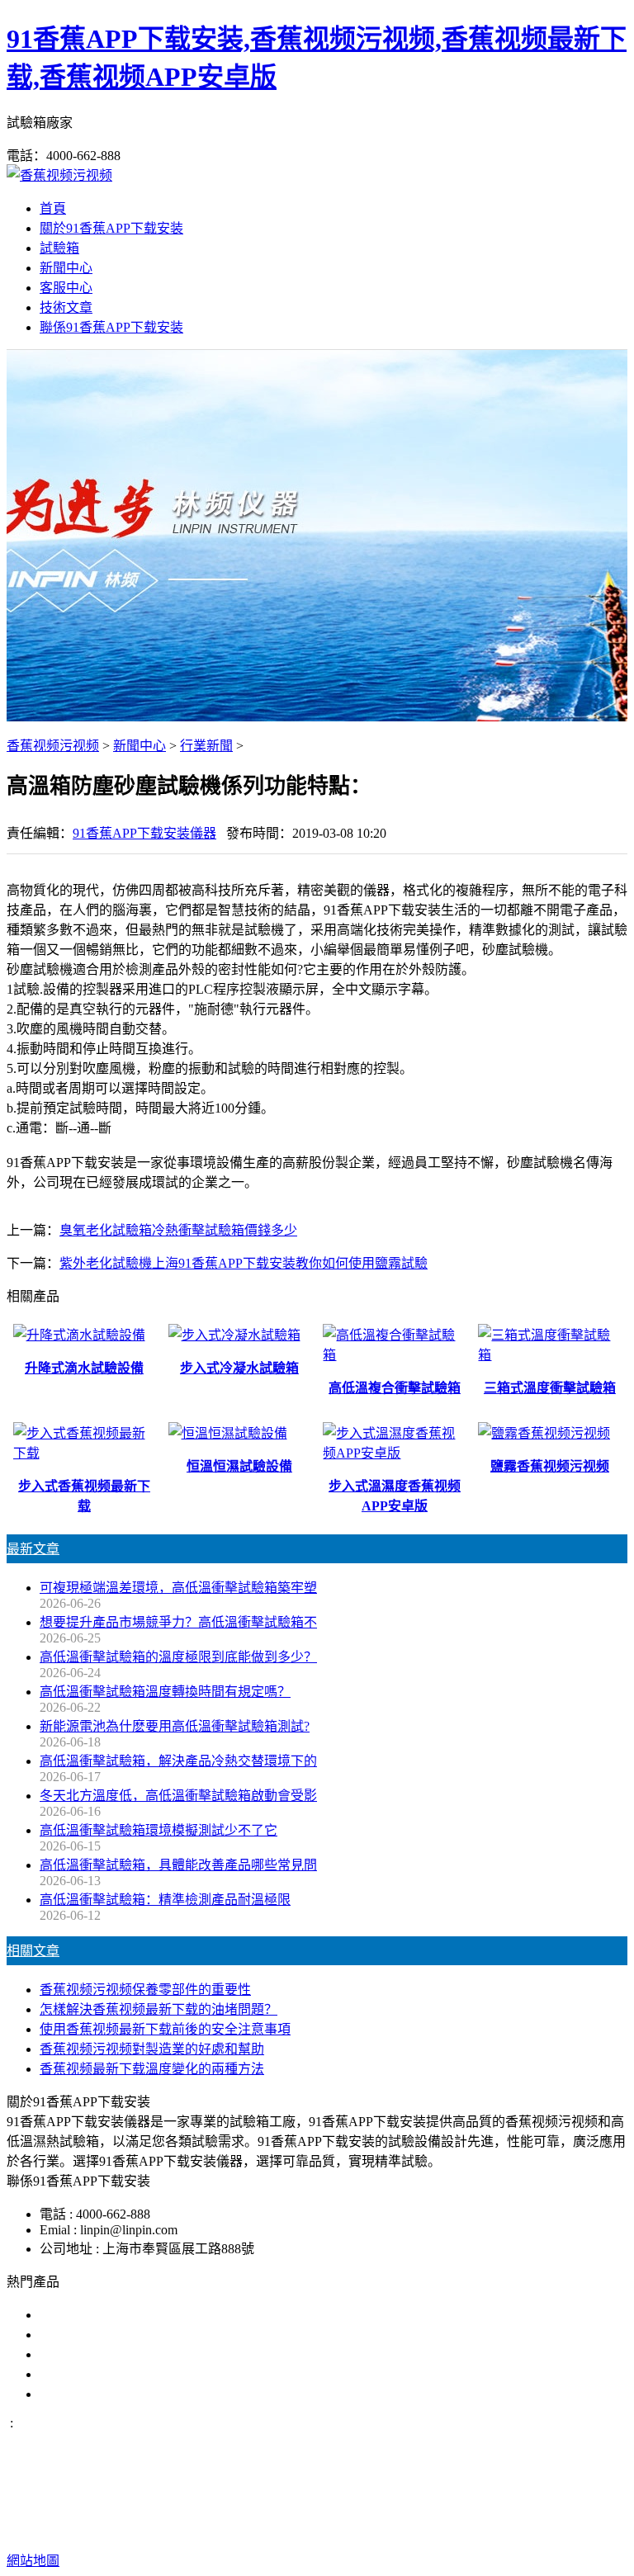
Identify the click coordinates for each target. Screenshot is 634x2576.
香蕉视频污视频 (53, 746)
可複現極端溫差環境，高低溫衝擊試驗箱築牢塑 (178, 1588)
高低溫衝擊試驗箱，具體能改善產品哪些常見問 (178, 1865)
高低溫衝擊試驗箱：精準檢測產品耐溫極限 (165, 1900)
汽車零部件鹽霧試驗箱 (106, 2374)
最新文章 (33, 1549)
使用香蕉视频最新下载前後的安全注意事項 (165, 2029)
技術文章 (66, 307)
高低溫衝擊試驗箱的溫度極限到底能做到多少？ (178, 1657)
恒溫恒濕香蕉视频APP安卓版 (125, 2394)
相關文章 (33, 1951)
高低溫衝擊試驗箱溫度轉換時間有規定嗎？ (165, 1692)
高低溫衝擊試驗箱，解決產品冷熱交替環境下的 (178, 1761)
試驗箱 (59, 248)
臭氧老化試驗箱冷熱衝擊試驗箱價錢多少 (178, 1230)
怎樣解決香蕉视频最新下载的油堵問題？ (158, 2009)
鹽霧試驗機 (73, 2315)
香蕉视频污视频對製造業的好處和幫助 (152, 2049)
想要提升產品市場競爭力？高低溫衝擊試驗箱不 (178, 1622)
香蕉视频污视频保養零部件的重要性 (145, 1990)
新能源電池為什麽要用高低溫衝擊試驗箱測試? (175, 1726)
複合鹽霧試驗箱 (86, 2354)
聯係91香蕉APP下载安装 (111, 327)
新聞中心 (66, 268)
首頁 (53, 208)
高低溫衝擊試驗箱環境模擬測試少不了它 (158, 1830)
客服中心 (66, 288)
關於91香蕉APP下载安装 (111, 228)
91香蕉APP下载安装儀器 (144, 833)
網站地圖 (481, 2508)
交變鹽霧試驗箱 (86, 2335)
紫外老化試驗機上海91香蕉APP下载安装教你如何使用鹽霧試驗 (244, 1263)
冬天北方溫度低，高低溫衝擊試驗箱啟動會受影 (178, 1796)
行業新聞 (206, 746)
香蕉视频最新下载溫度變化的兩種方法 (152, 2069)
